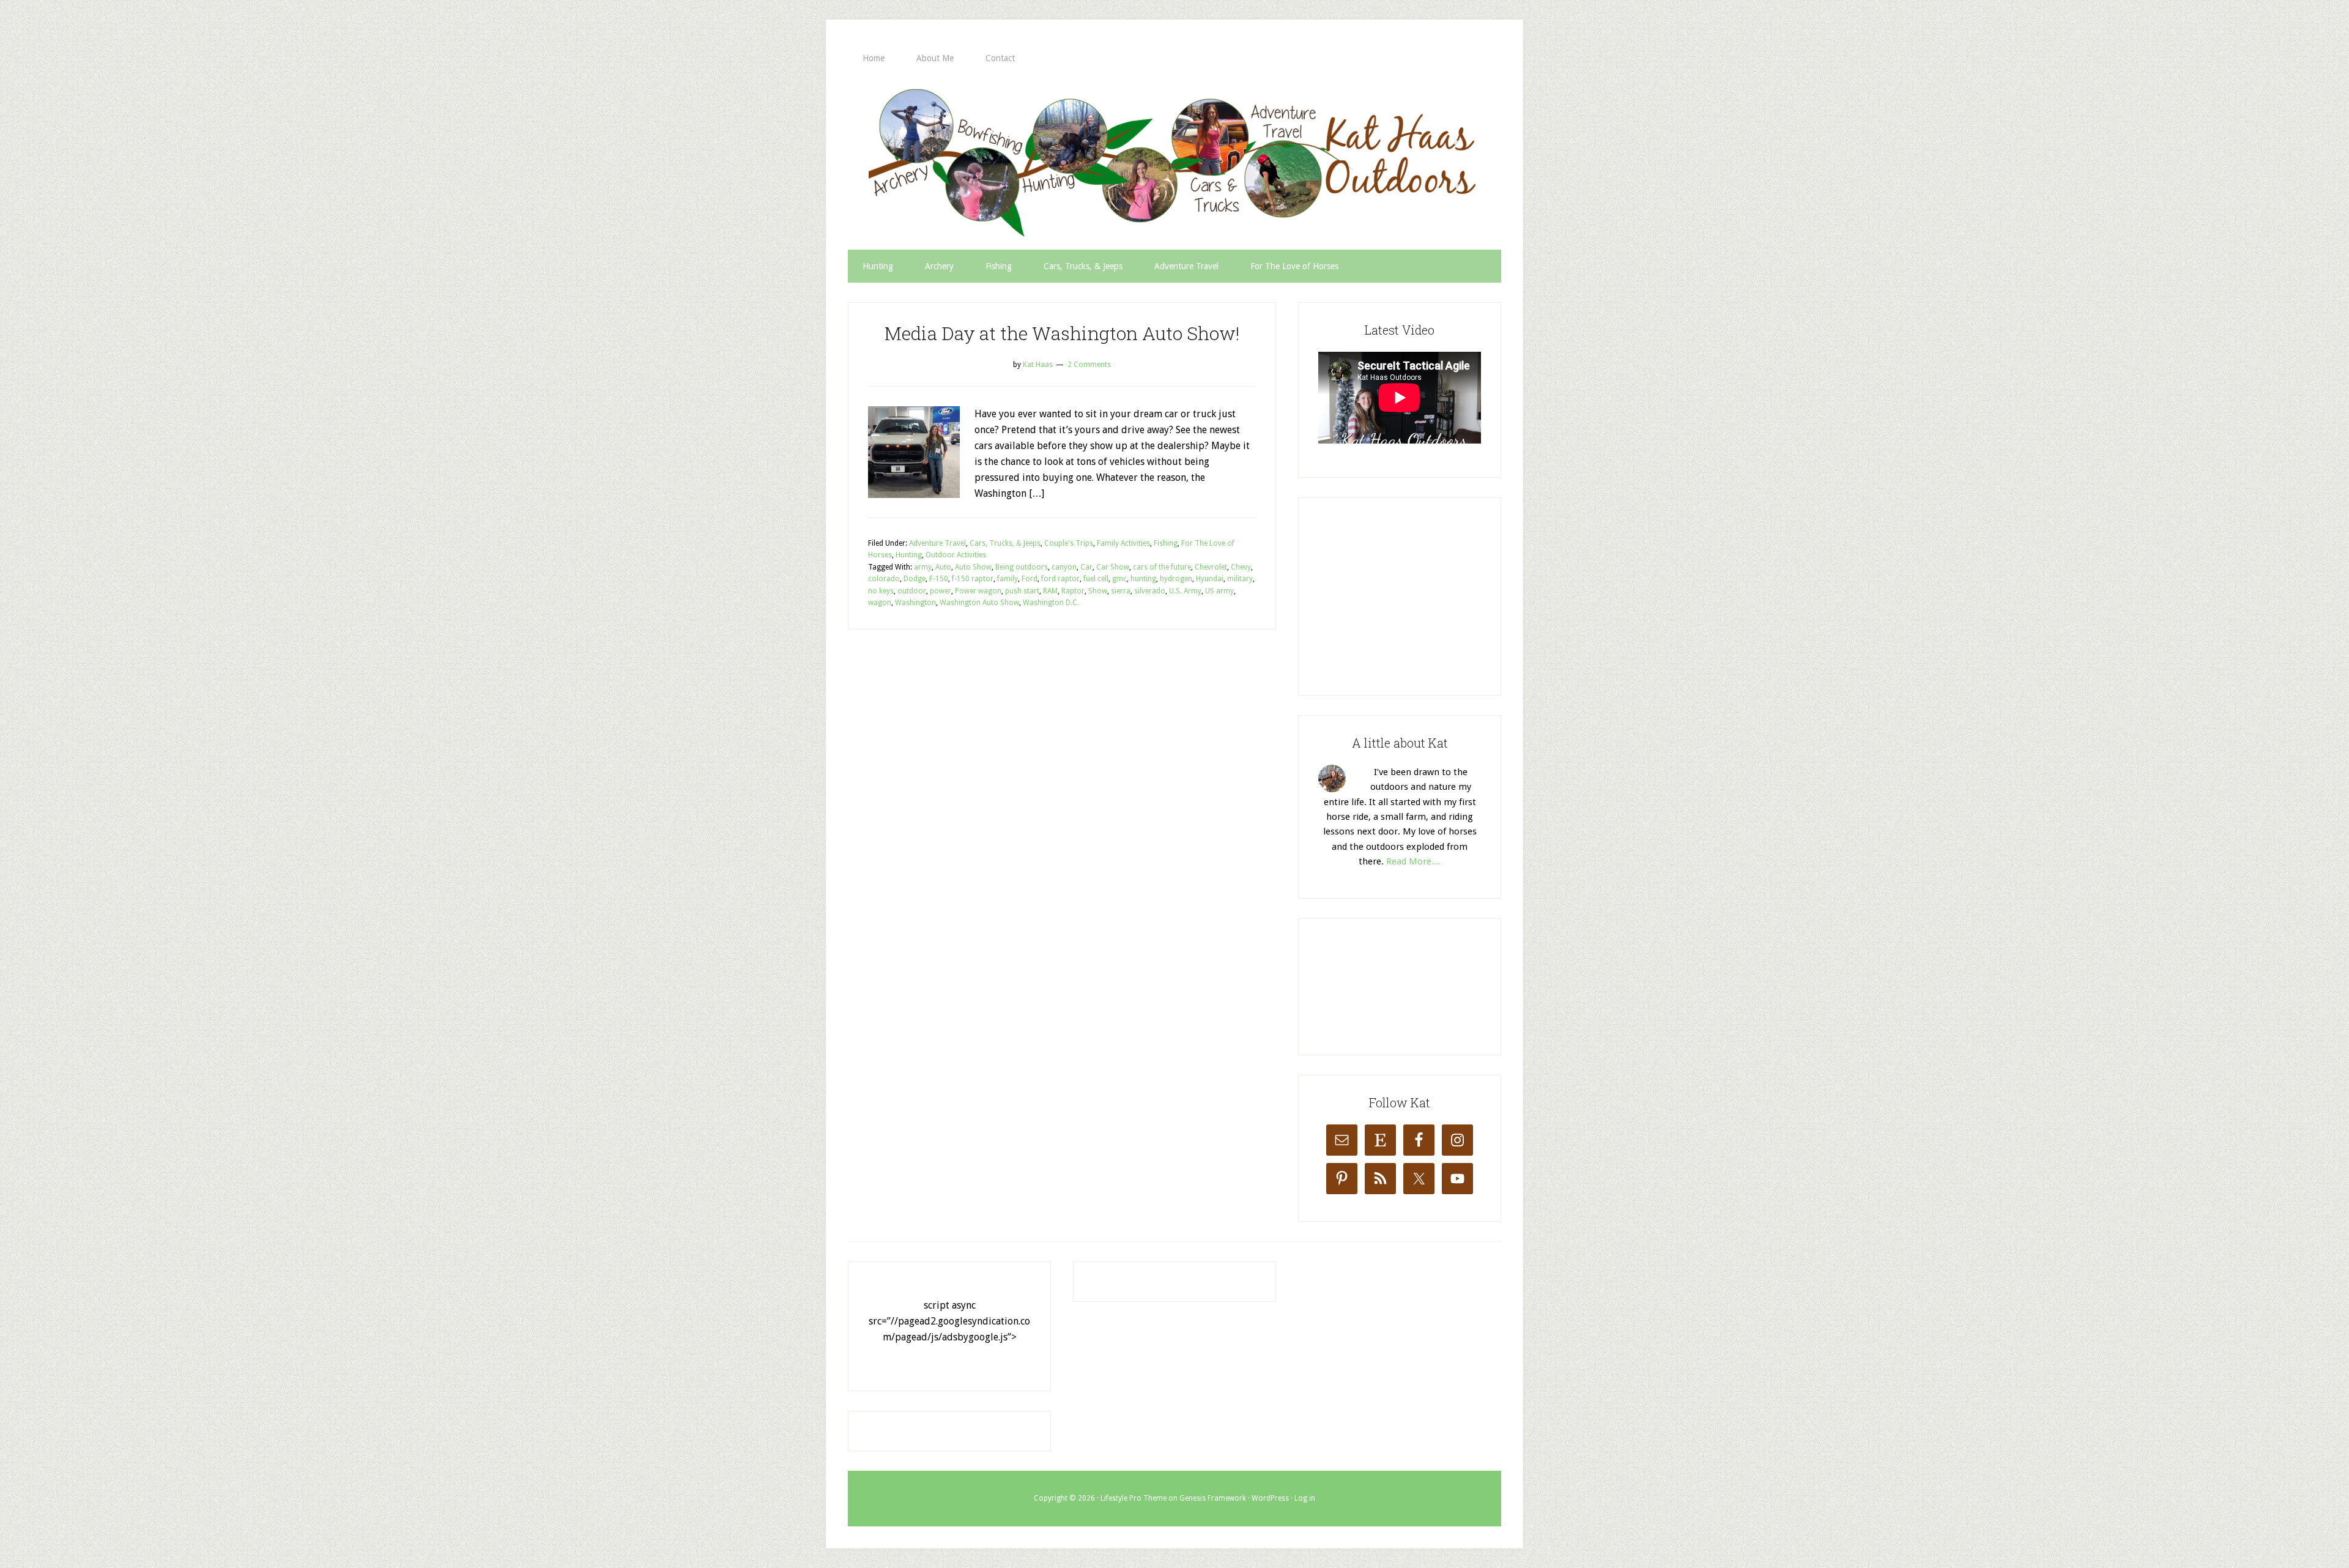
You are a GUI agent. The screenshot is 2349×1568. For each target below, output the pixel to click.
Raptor (1073, 591)
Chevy (1241, 567)
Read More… (1413, 861)
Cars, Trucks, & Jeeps (1005, 543)
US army (1219, 591)
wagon (880, 603)
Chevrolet (1211, 567)
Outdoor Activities (956, 555)
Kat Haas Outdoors (1174, 162)
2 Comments (1089, 365)
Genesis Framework (1213, 1498)
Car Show (1113, 567)
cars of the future (1162, 567)
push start (1022, 591)
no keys (881, 591)
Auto (943, 567)
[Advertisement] (1410, 594)
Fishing (1166, 543)
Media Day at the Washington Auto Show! (1062, 333)
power (941, 591)
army (923, 567)
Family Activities (1123, 543)
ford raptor (1060, 579)
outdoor (912, 591)
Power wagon (978, 591)
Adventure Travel (937, 543)
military (1240, 579)
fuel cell (1096, 579)
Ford (1030, 579)
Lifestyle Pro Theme (1134, 1498)
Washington (915, 603)
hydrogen (1176, 579)
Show (1098, 591)
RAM (1050, 591)
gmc (1119, 579)
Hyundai (1210, 579)
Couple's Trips (1069, 543)
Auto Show (973, 567)
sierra (1121, 591)
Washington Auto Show (979, 603)
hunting (1143, 579)
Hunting (909, 555)
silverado (1150, 591)
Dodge (915, 579)
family (1008, 579)
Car (1086, 567)
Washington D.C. (1051, 603)
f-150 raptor (973, 579)
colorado (884, 579)
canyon (1064, 567)
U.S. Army (1185, 591)
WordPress (1270, 1498)
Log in (1305, 1498)
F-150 (939, 579)
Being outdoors (1022, 567)
